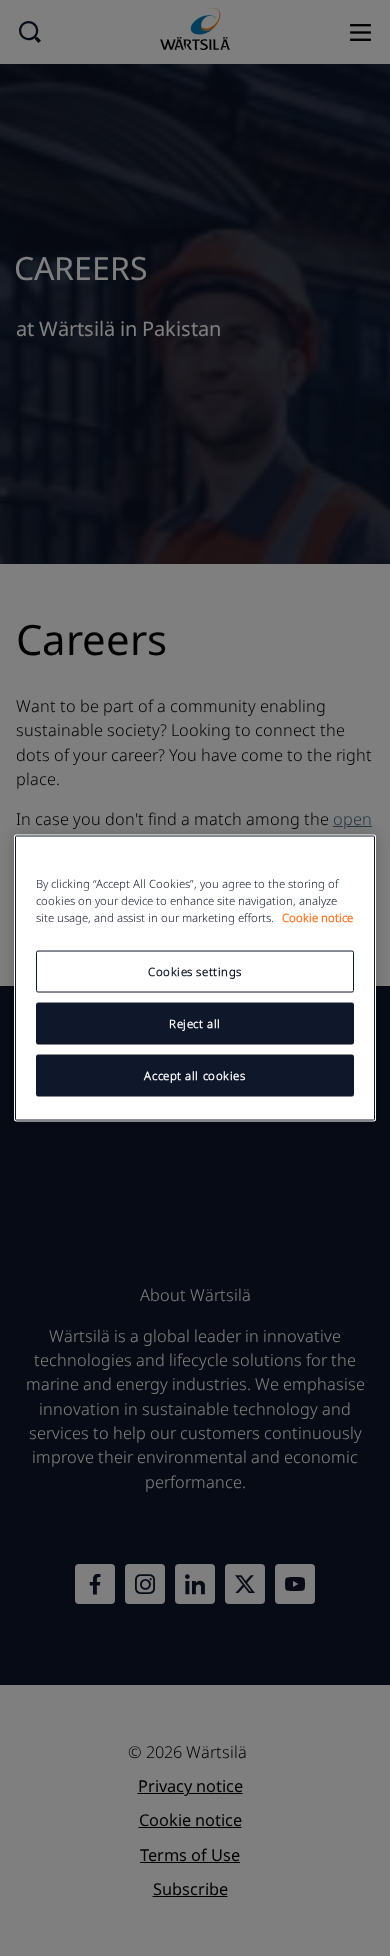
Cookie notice (317, 917)
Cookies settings (195, 971)
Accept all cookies (194, 1075)
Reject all (195, 1023)
